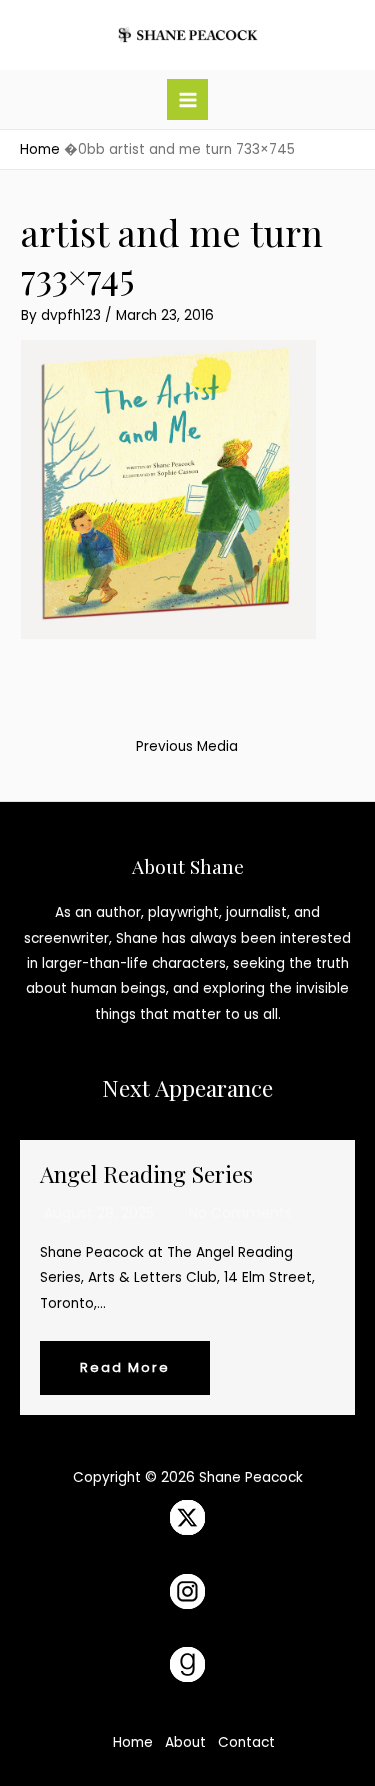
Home (133, 1742)
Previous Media (187, 746)
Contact (246, 1742)
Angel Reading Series (146, 1173)
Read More (125, 1367)
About (185, 1742)
